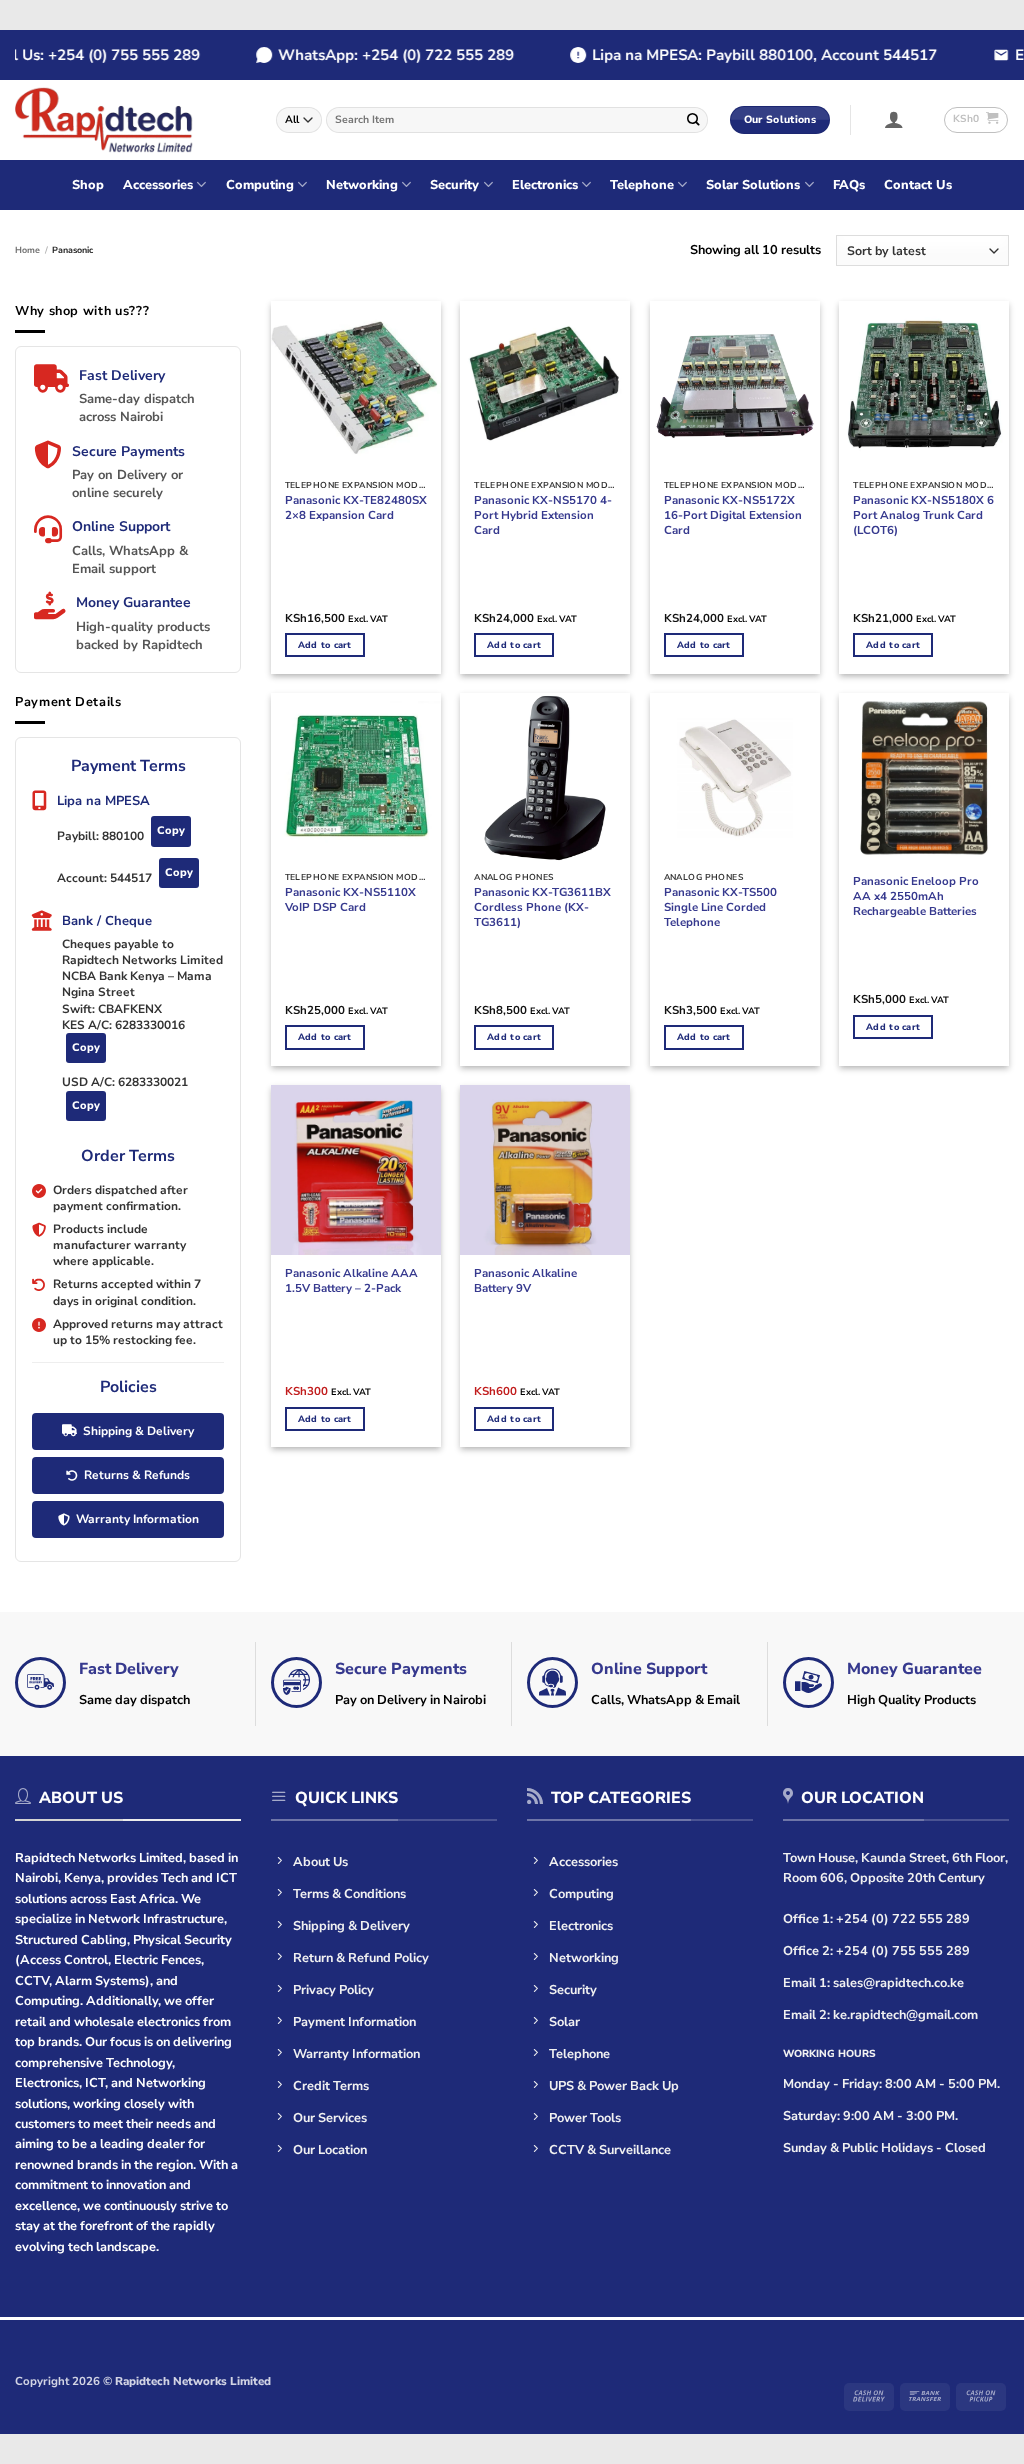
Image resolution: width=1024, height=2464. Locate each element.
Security (454, 185)
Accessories (158, 185)
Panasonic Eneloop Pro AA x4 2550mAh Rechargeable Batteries (916, 896)
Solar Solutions (753, 185)
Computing (260, 185)
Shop (88, 185)
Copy (171, 830)
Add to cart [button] (325, 645)
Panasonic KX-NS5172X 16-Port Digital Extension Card (733, 515)
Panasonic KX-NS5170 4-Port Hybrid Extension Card (543, 515)
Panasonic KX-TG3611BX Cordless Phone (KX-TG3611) (542, 907)
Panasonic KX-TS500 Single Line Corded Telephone (720, 907)
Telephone (642, 185)
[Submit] (694, 119)
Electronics (545, 185)
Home (27, 250)
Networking (362, 185)
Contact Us (918, 185)
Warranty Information (137, 1519)
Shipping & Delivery (138, 1431)
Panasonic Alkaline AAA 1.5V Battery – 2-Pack (351, 1281)
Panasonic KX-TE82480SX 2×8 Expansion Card (356, 508)
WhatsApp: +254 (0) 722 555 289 (380, 55)
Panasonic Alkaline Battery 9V (525, 1281)
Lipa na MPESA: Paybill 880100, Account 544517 (748, 55)
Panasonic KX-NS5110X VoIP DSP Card (350, 900)
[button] (894, 119)
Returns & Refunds (137, 1475)
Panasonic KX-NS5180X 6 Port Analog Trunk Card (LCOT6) (923, 515)
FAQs (849, 185)
